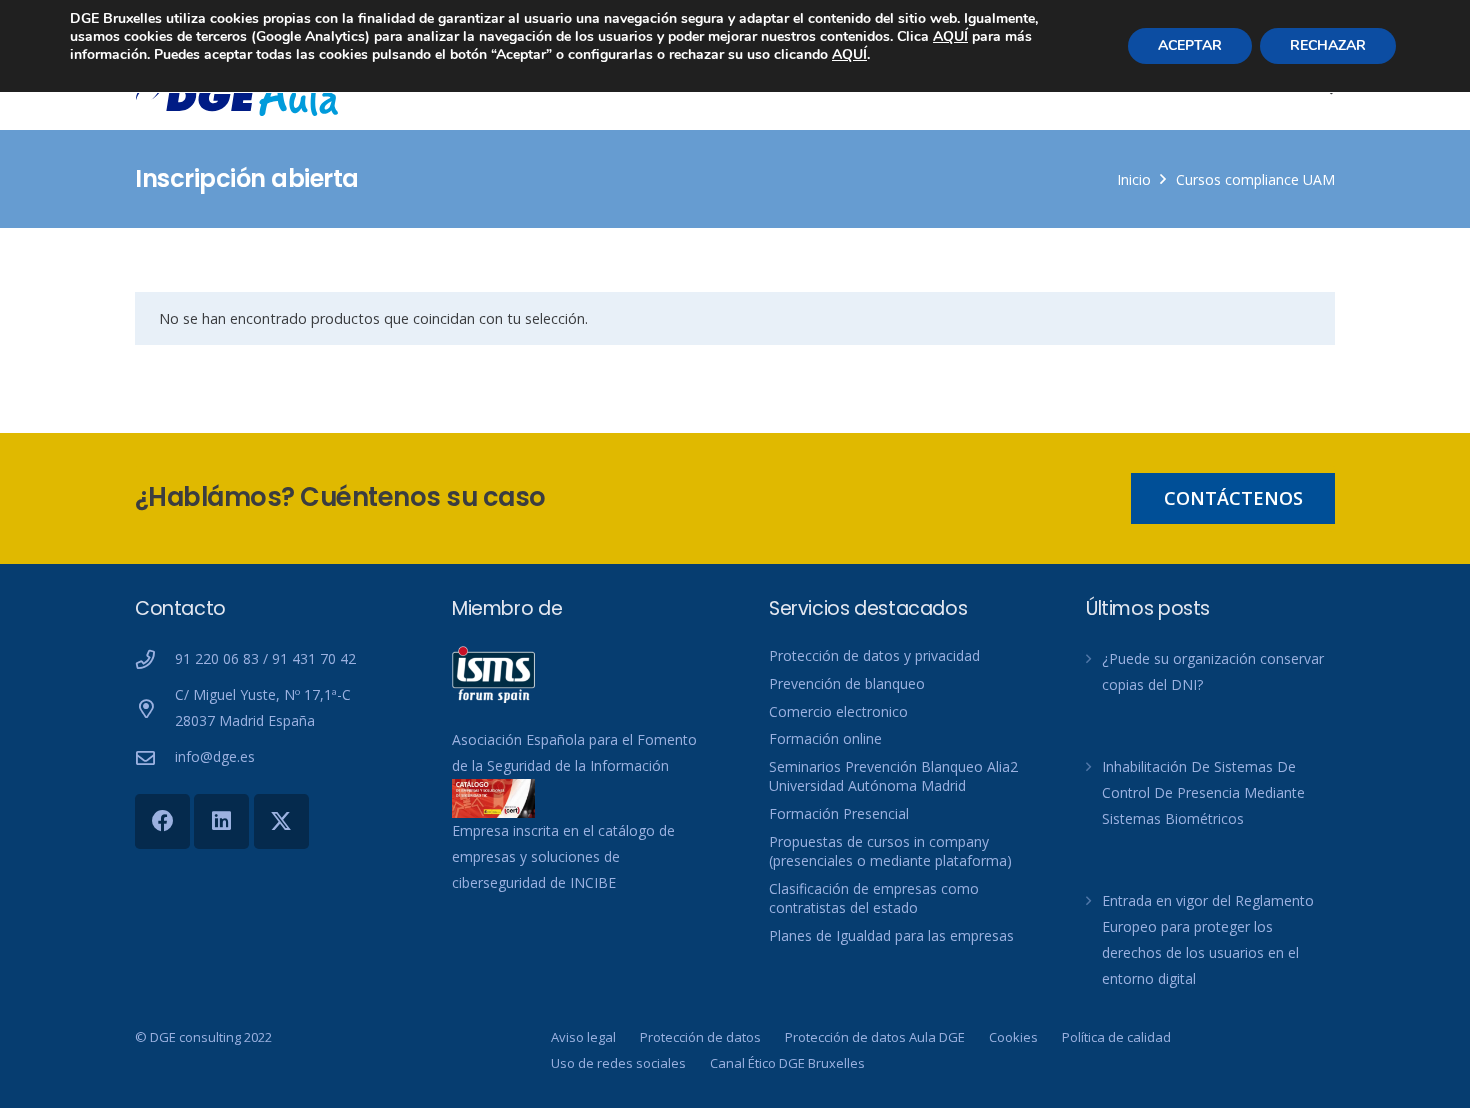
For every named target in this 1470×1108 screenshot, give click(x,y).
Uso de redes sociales (618, 1063)
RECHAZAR (1328, 45)
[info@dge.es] (155, 757)
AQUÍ (950, 36)
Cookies (1013, 1037)
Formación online (825, 738)
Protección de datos (700, 1037)
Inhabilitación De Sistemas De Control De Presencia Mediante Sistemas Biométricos (1203, 792)
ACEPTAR (1190, 45)
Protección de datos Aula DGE (875, 1037)
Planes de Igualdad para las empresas (891, 935)
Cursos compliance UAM (1255, 179)
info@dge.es (215, 756)
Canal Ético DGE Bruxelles (787, 1063)
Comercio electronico (838, 711)
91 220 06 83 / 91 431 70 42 (265, 658)
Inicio (1134, 179)
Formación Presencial (839, 813)
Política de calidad (1116, 1037)
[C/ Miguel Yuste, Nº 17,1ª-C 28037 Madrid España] (155, 708)
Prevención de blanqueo (847, 683)
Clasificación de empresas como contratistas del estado (874, 898)
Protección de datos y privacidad (874, 655)
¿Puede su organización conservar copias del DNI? (1213, 671)
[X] (281, 821)
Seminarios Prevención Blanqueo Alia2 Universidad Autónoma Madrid (893, 776)
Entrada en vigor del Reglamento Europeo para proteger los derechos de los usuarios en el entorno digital (1208, 939)
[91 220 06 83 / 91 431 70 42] (155, 659)
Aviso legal (583, 1037)
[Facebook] (162, 821)
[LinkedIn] (221, 821)
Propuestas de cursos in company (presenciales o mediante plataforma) (890, 851)
